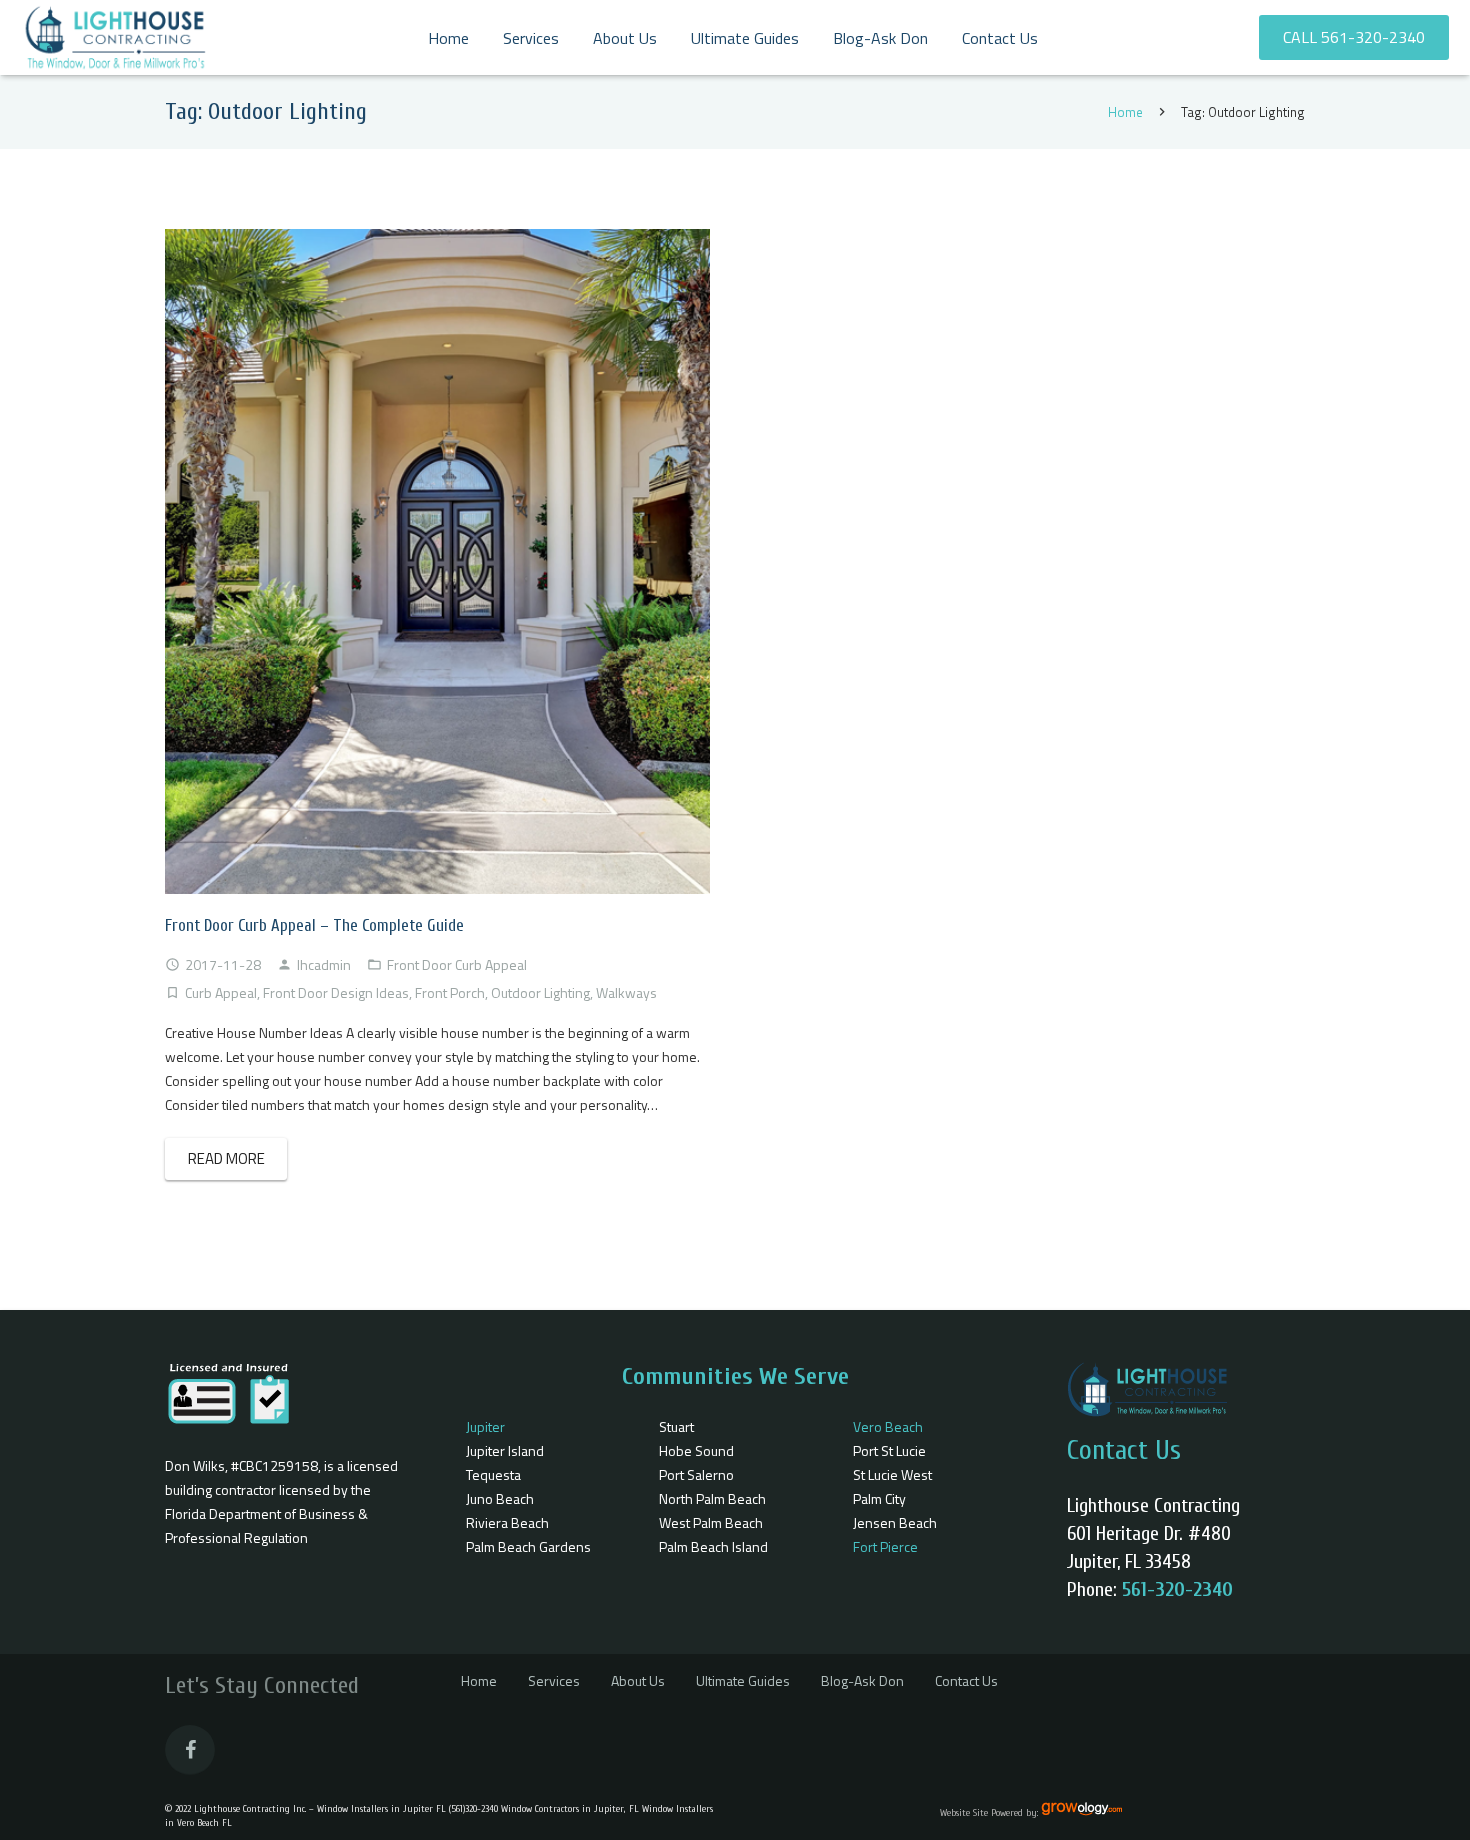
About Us (638, 1680)
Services (554, 1680)
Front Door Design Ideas (336, 992)
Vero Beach (888, 1426)
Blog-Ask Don (862, 1680)
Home (1125, 112)
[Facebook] (190, 1750)
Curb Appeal (221, 992)
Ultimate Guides (743, 1680)
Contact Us (966, 1680)
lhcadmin (324, 964)
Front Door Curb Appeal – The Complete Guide (314, 925)
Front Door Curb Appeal (457, 964)
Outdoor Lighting (540, 992)
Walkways (626, 992)
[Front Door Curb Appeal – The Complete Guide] (437, 561)
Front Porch (450, 992)
